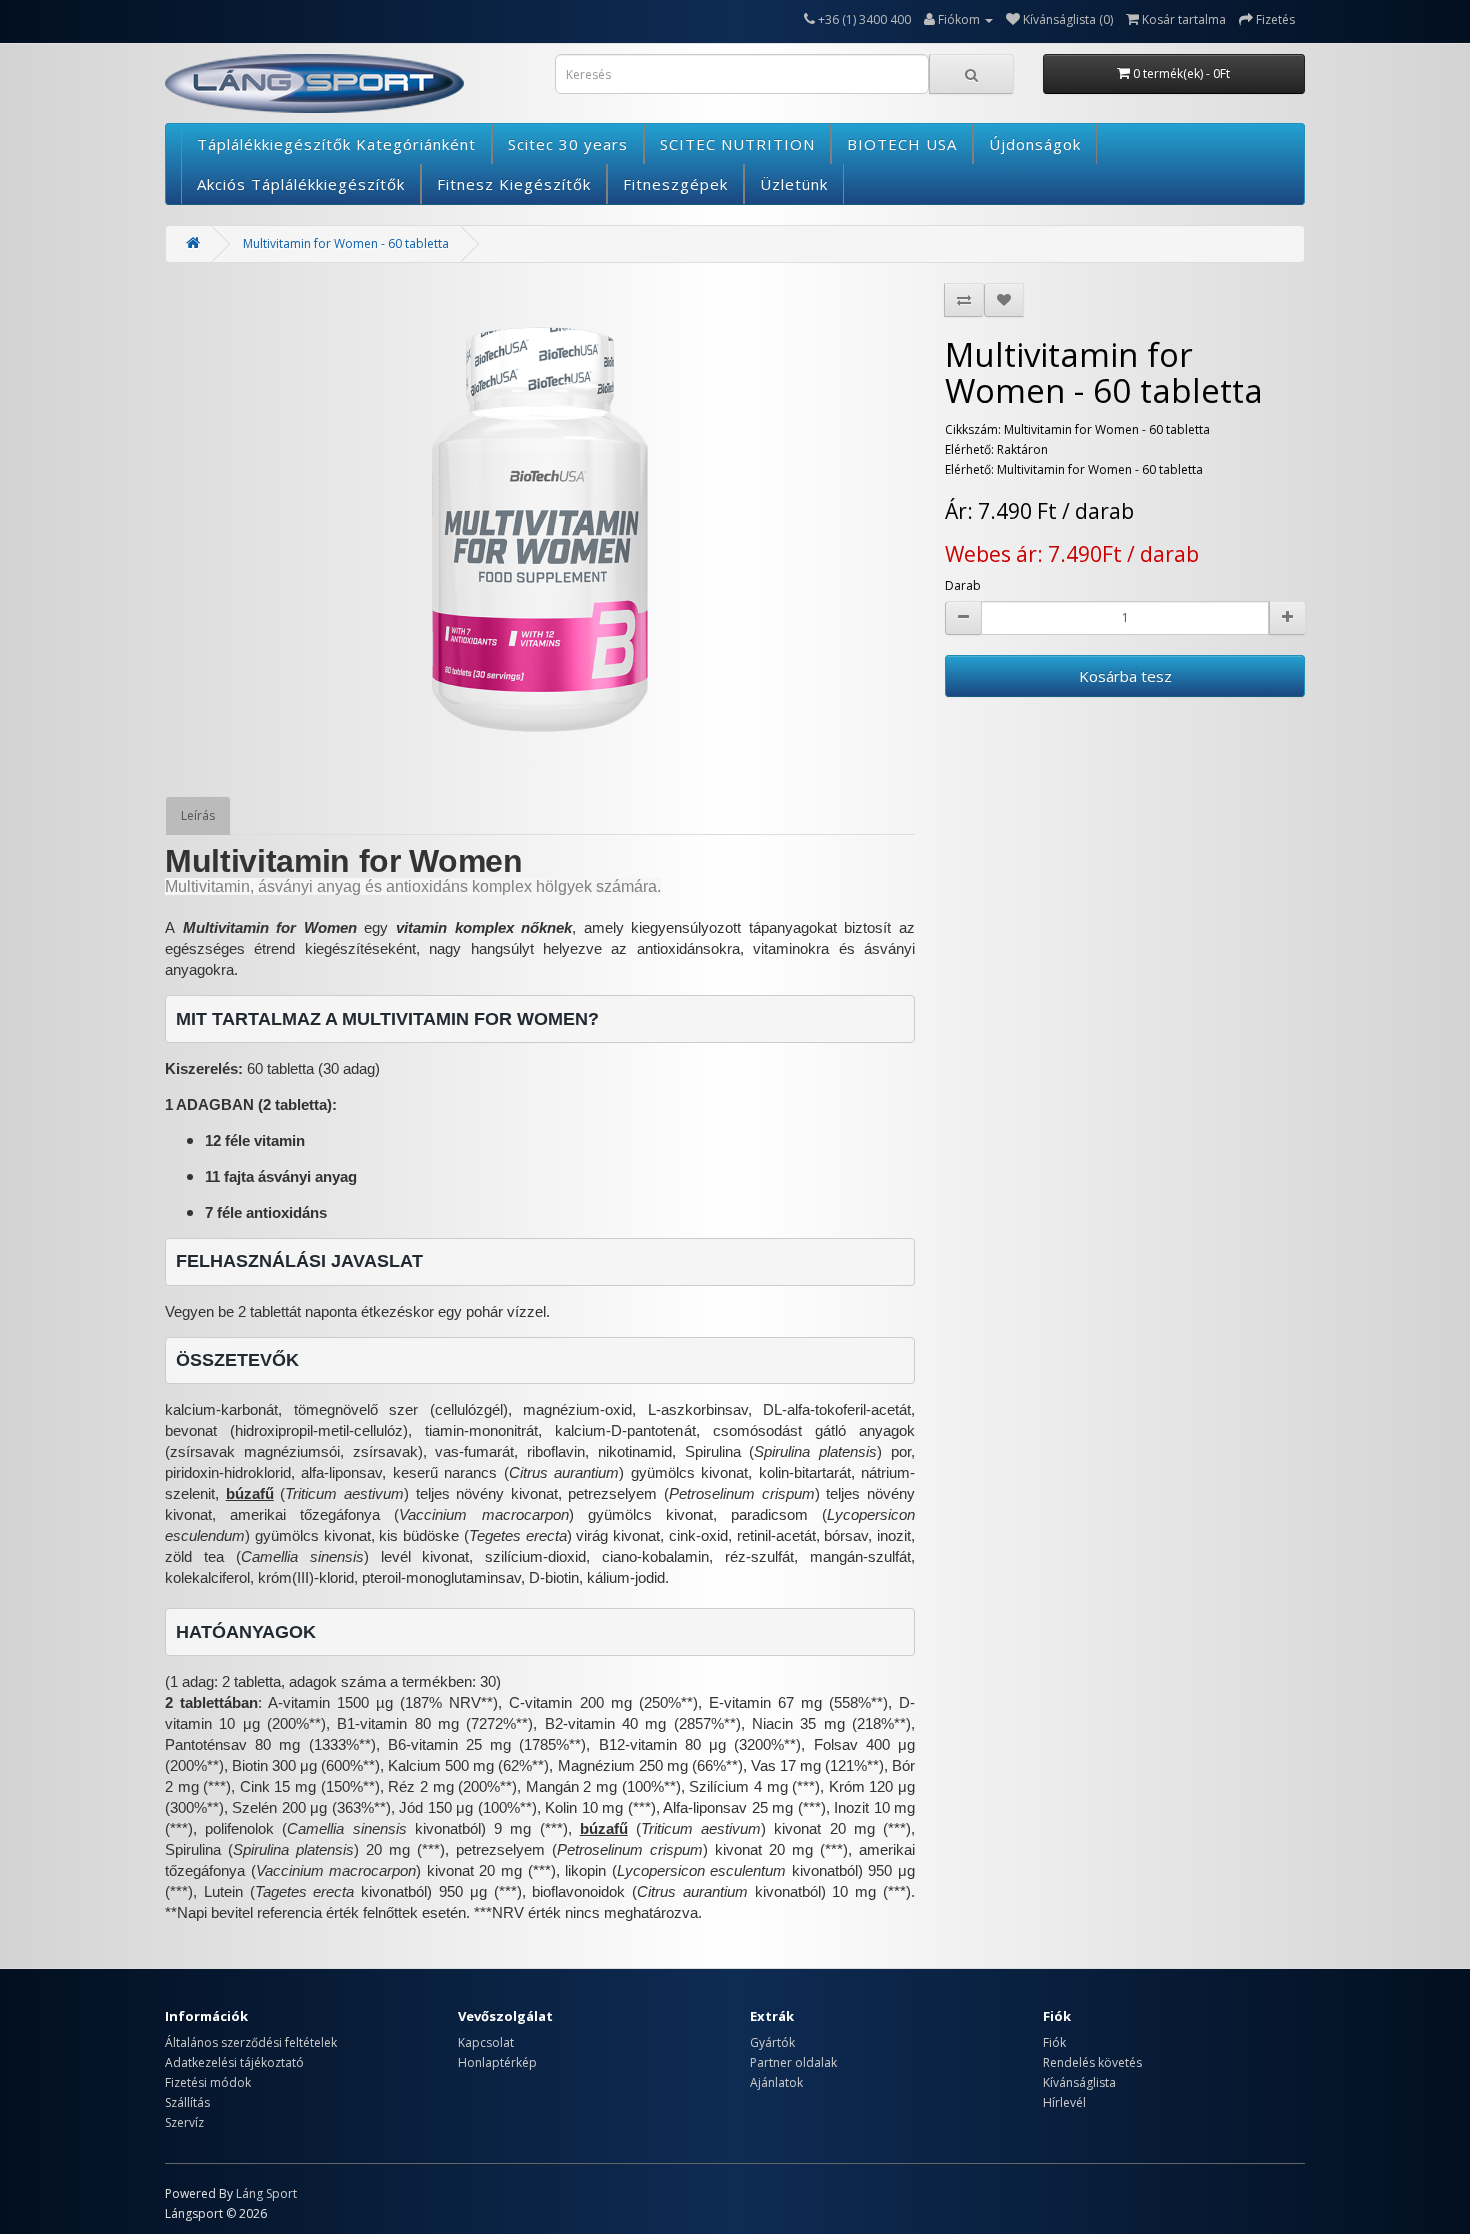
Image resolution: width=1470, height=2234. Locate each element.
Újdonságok (1035, 144)
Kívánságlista (1079, 2082)
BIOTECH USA (902, 144)
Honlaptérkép (497, 2062)
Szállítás (187, 2102)
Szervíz (184, 2122)
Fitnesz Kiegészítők (514, 184)
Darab (963, 585)
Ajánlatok (776, 2082)
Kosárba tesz (1125, 676)
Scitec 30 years (568, 144)
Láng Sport (266, 2193)
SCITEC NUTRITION (737, 144)
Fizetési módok (208, 2082)
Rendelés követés (1092, 2062)
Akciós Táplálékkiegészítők (301, 184)
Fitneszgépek (675, 184)
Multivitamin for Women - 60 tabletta (346, 243)
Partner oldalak (793, 2062)
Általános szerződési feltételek (251, 2042)
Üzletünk (794, 184)
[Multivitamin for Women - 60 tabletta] (540, 529)
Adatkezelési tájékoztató (234, 2062)
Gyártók (772, 2042)
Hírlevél (1064, 2102)
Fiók (1054, 2042)
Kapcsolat (486, 2042)
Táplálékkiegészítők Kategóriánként (336, 144)
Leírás (198, 815)
